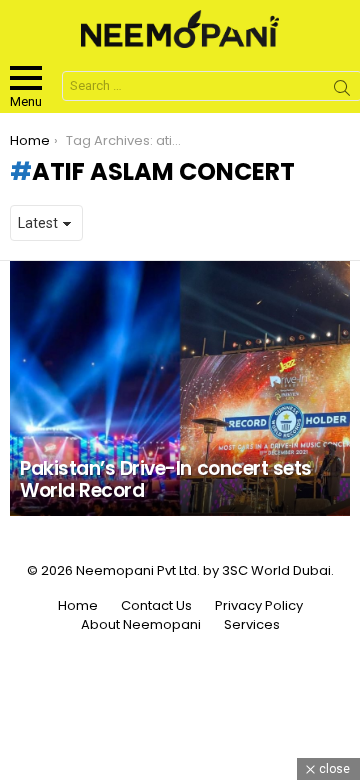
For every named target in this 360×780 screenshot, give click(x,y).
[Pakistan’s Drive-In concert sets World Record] (180, 388)
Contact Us (156, 606)
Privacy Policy (259, 606)
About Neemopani (141, 625)
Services (252, 625)
